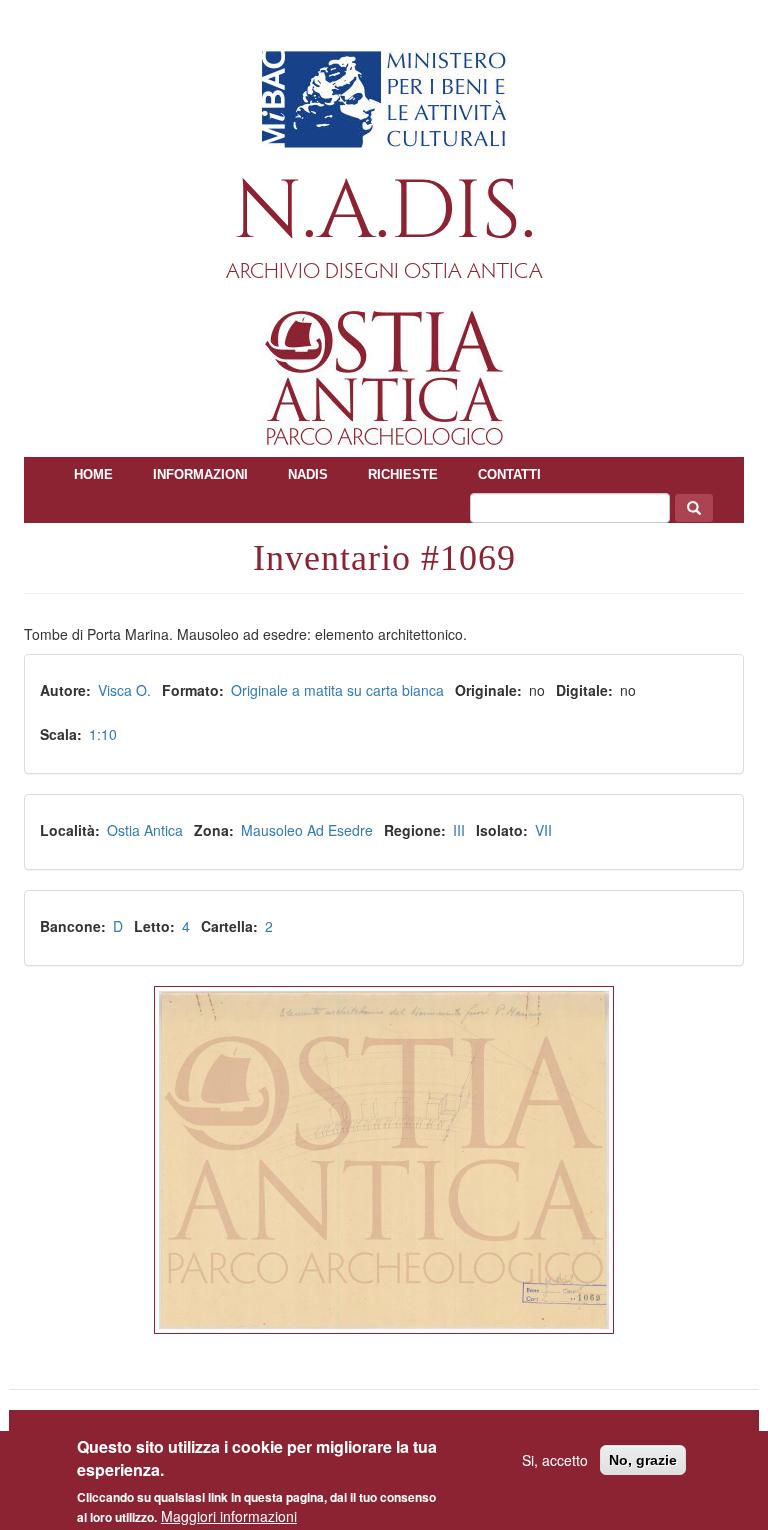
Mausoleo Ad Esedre (307, 830)
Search (694, 508)
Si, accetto (555, 1460)
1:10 (103, 734)
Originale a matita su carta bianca (337, 690)
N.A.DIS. (384, 212)
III (459, 830)
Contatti (509, 474)
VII (543, 830)
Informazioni (200, 474)
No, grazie (643, 1460)
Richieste (403, 474)
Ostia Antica (145, 830)
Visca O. (124, 690)
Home (93, 474)
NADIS (308, 474)
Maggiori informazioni (229, 1516)
